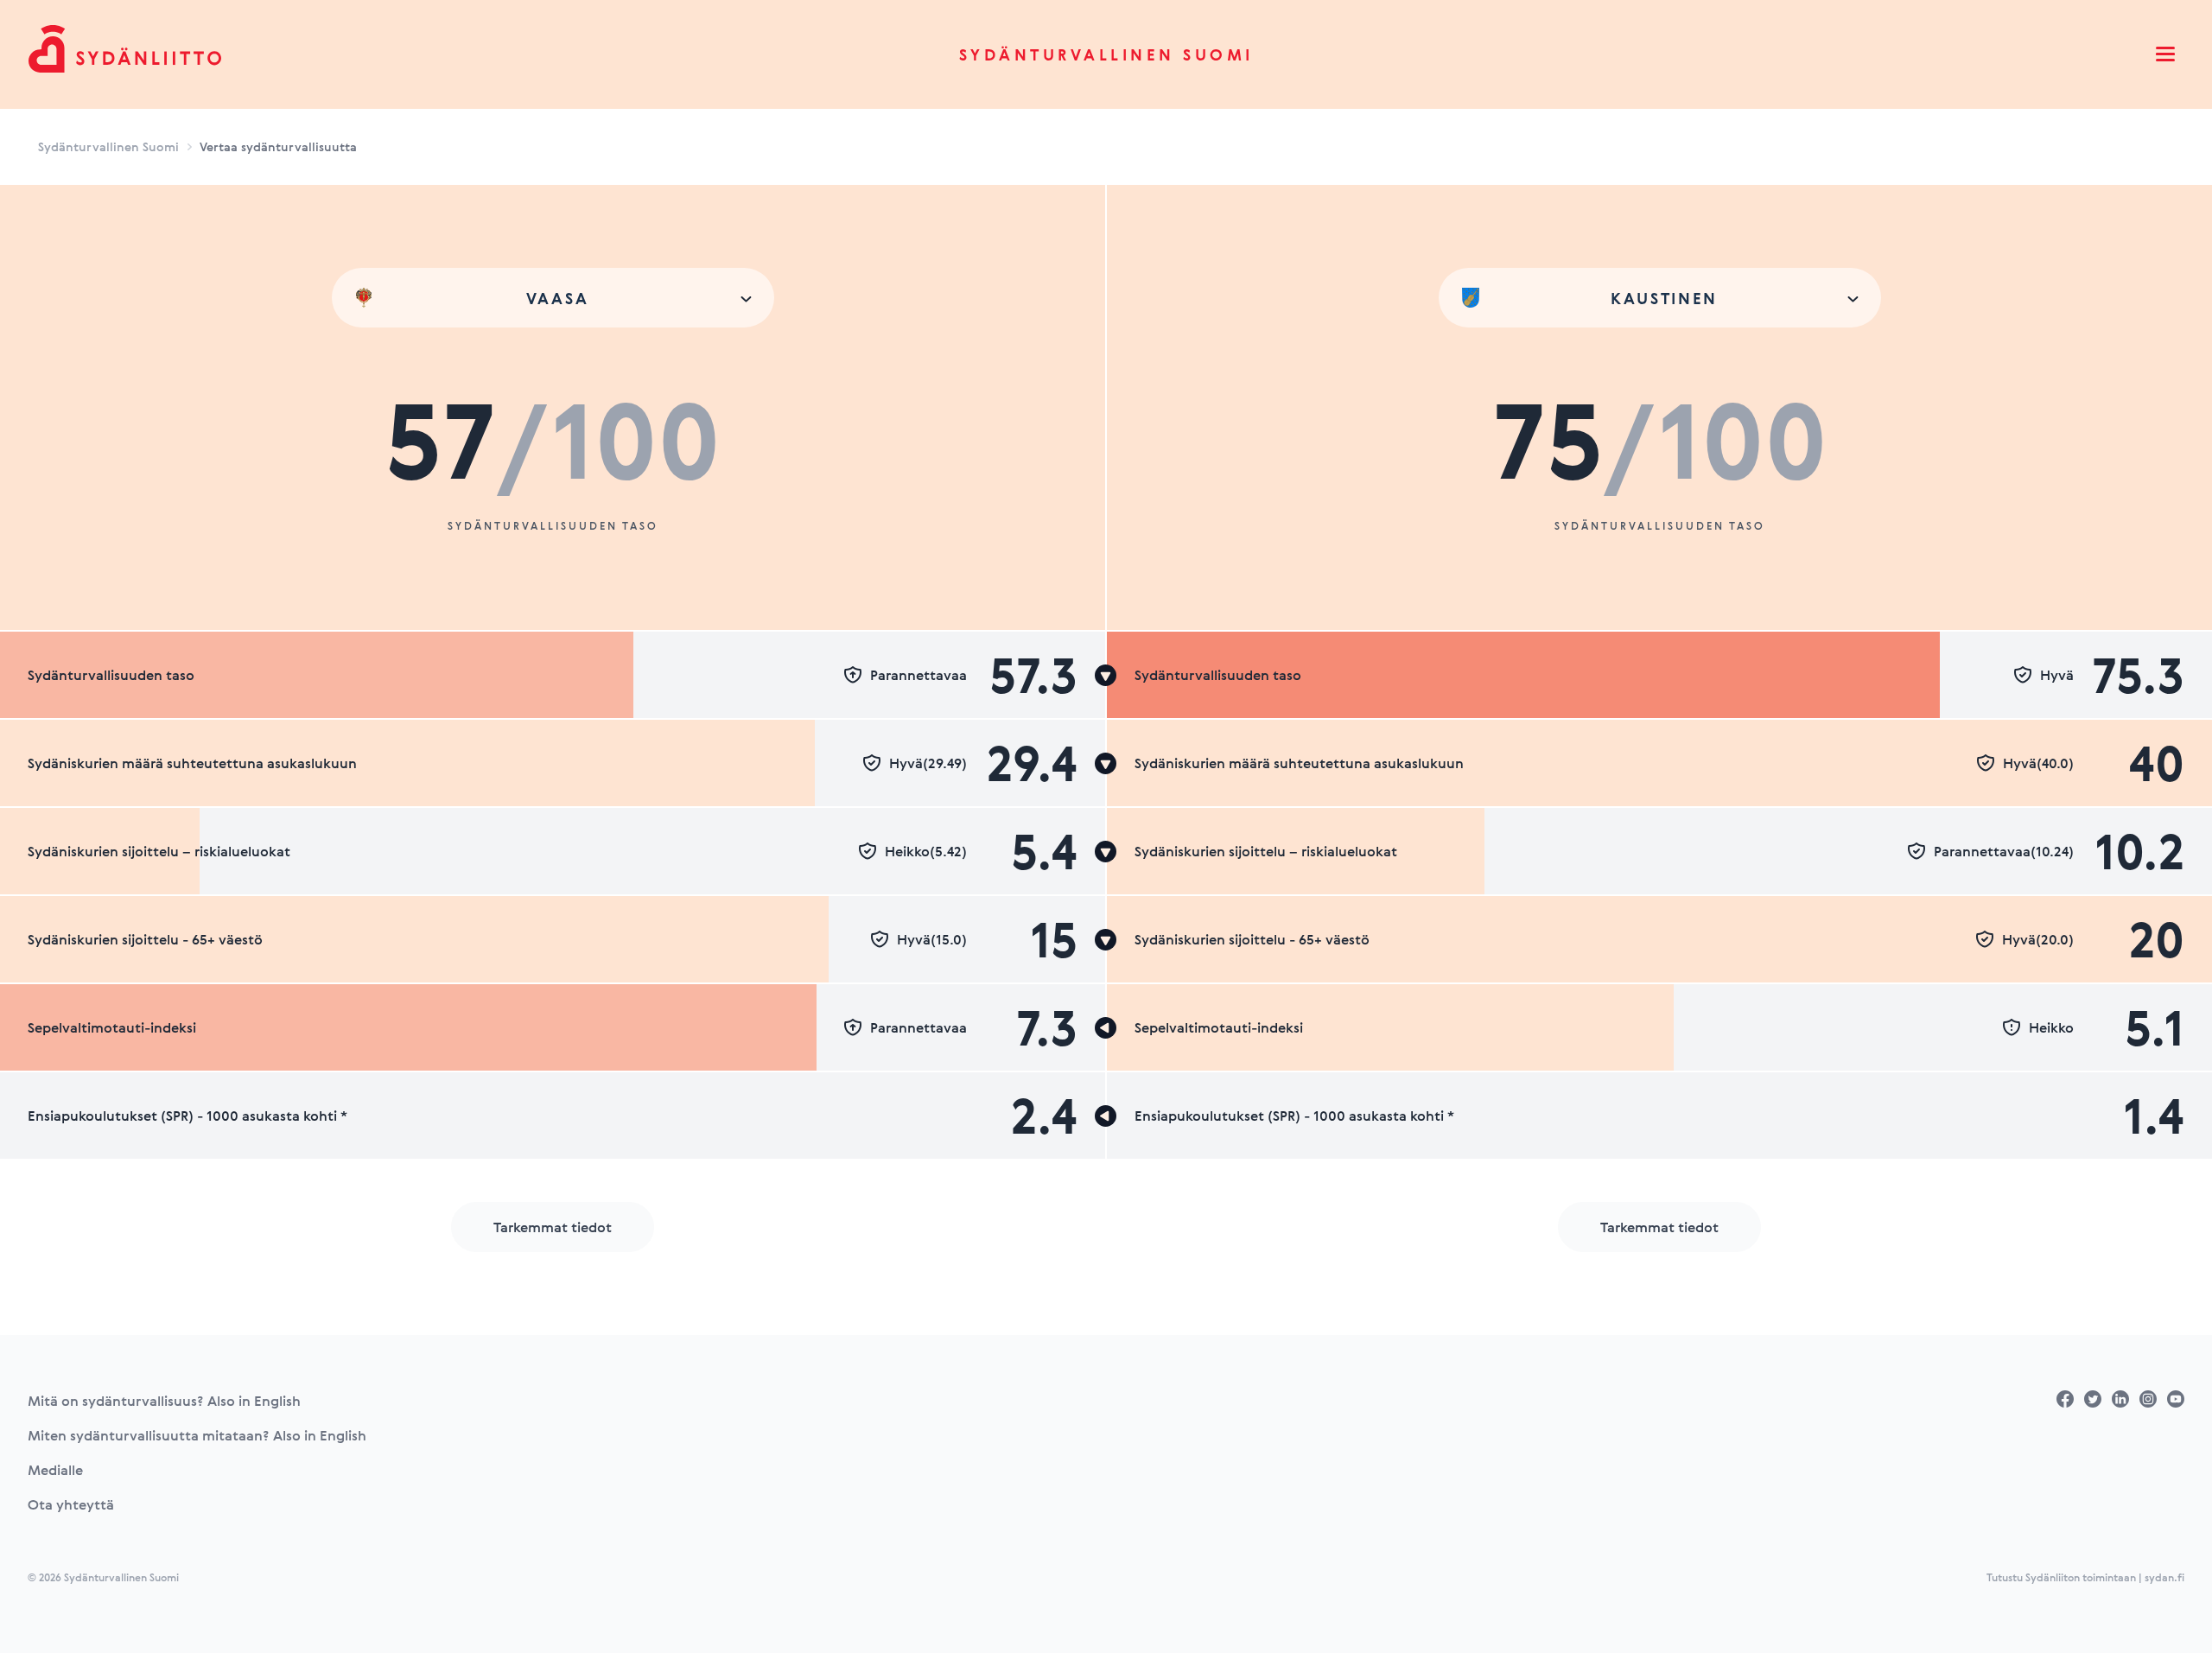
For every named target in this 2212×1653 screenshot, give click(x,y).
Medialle (55, 1470)
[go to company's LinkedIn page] (2120, 1399)
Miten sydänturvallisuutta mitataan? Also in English (197, 1435)
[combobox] (553, 298)
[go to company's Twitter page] (2093, 1399)
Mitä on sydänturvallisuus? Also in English (164, 1401)
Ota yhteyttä (71, 1504)
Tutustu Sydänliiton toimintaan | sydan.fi (2085, 1577)
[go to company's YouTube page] (2176, 1399)
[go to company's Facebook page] (2065, 1399)
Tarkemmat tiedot (553, 1227)
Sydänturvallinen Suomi (1106, 54)
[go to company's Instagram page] (2148, 1399)
